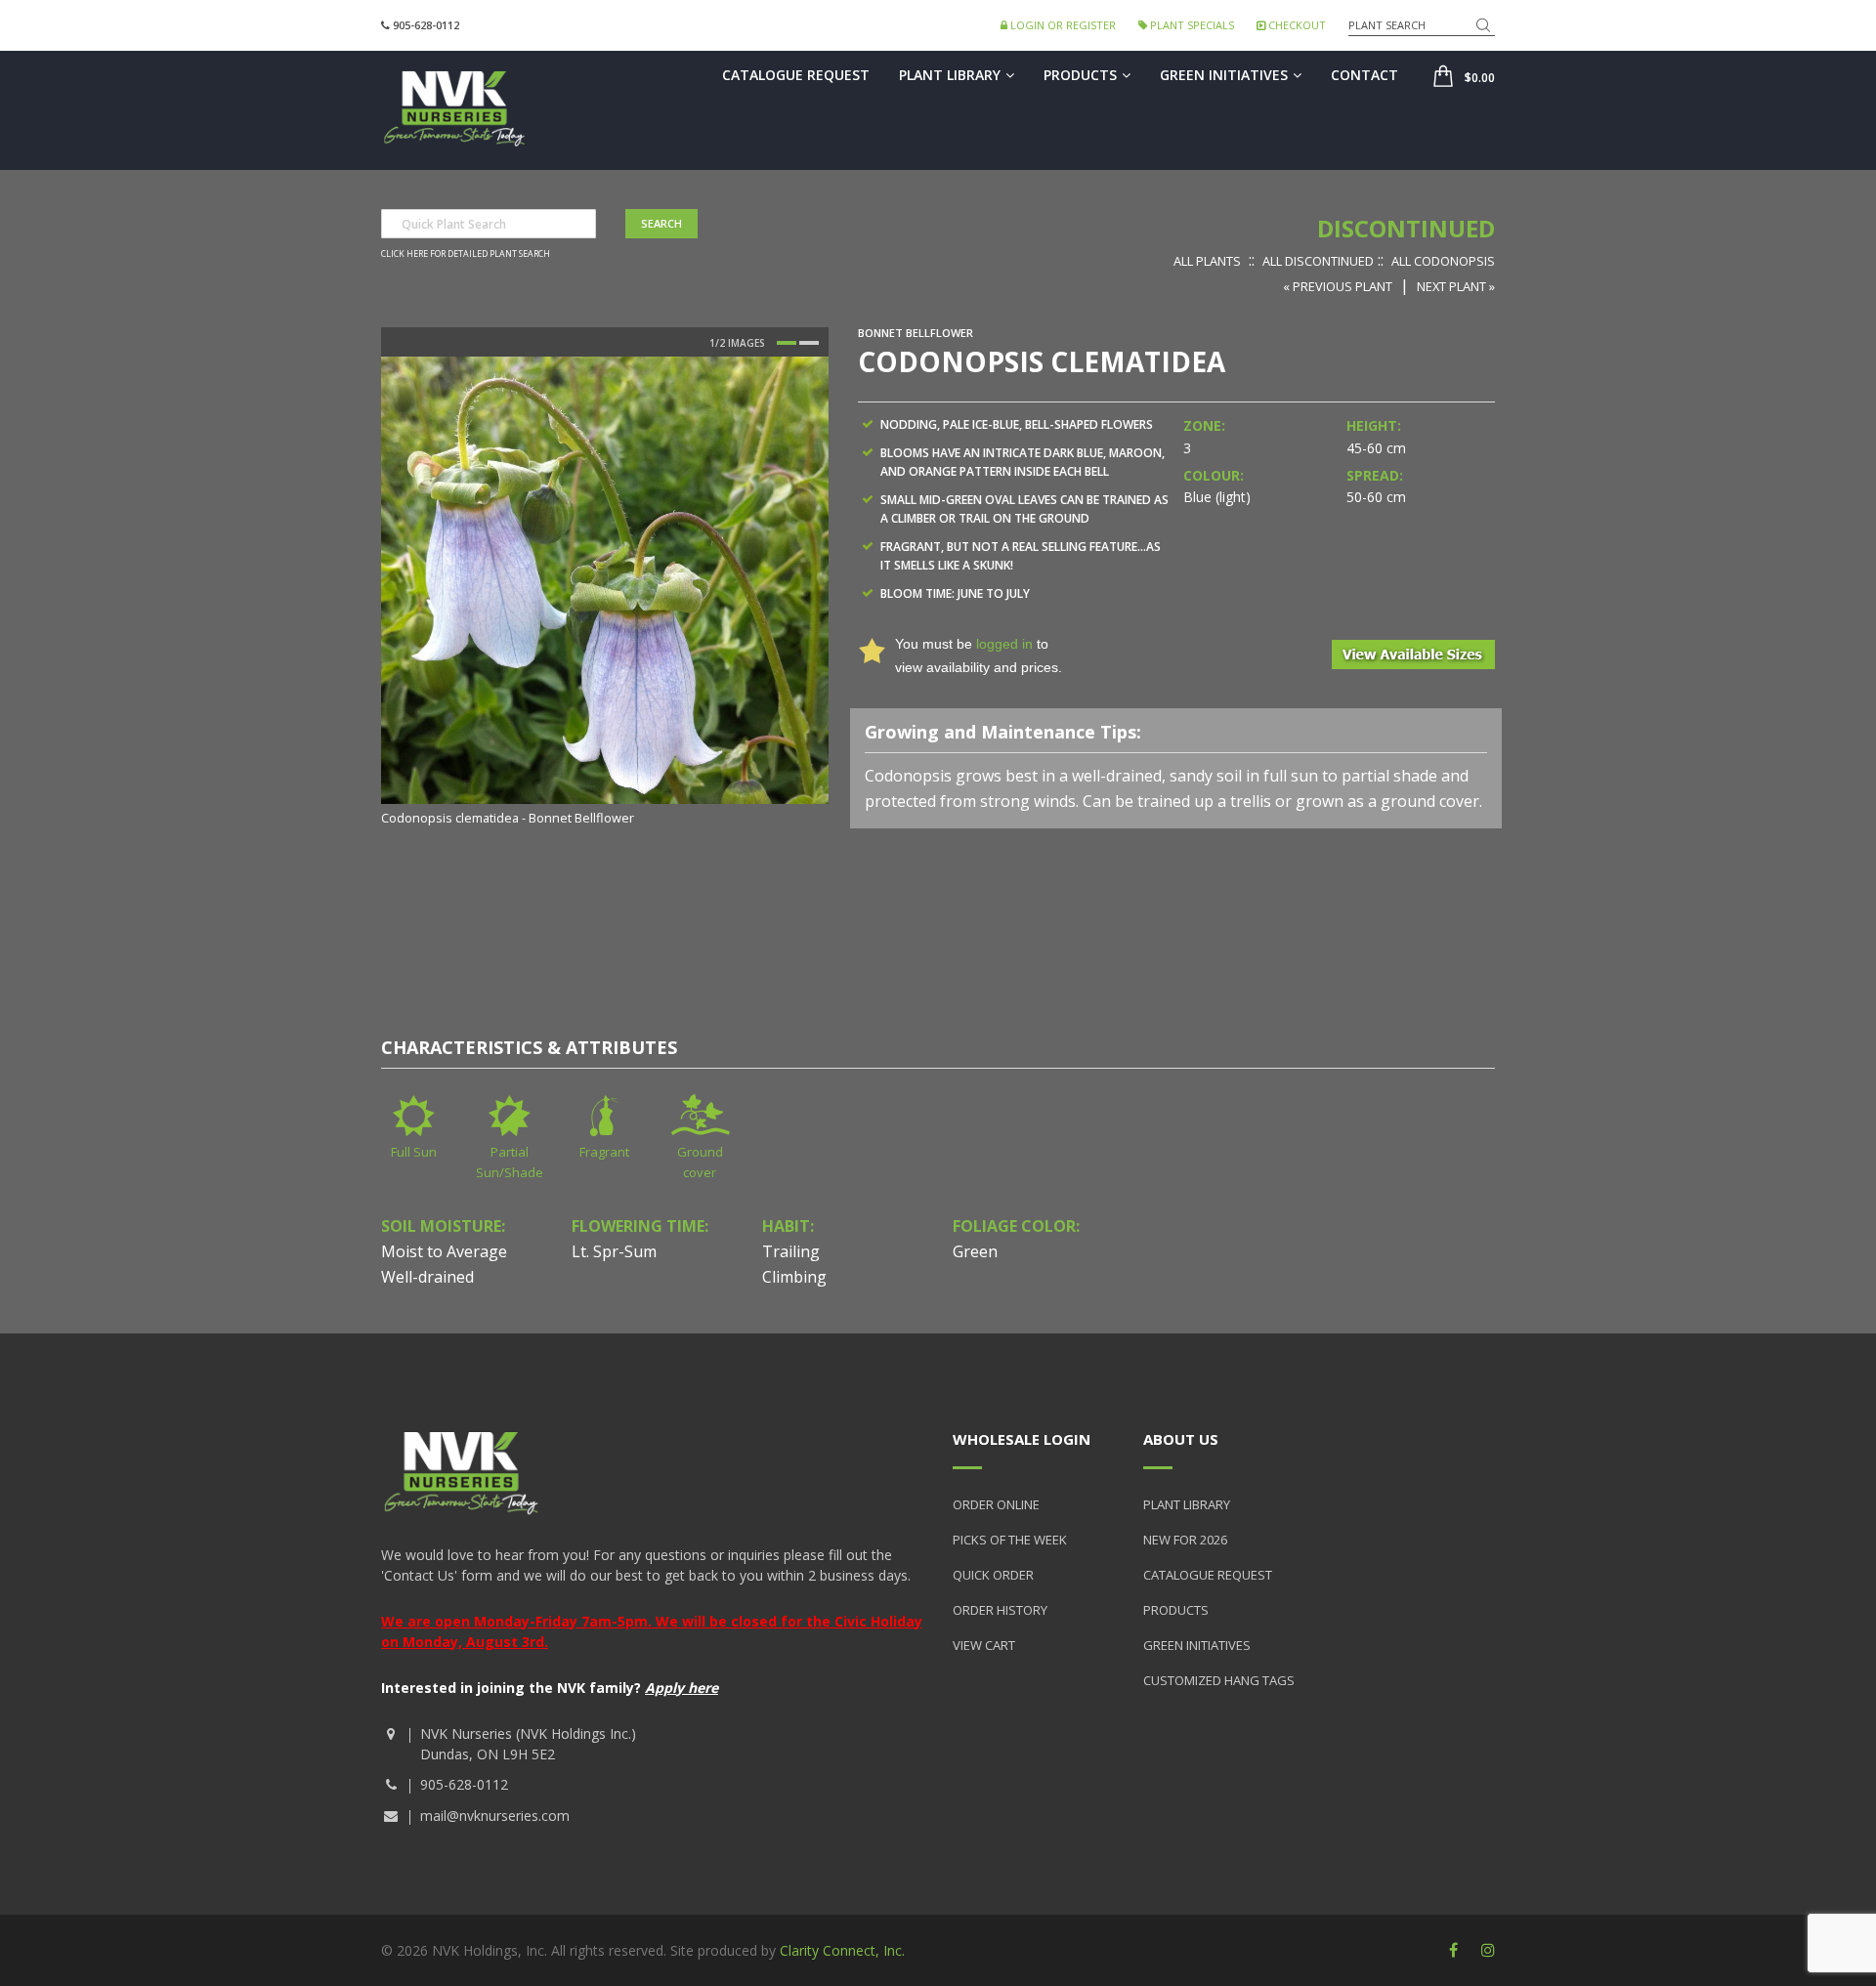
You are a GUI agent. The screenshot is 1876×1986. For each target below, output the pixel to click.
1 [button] (787, 343)
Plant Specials (1191, 25)
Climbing (794, 1277)
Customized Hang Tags (1219, 1680)
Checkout (1296, 25)
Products (1080, 75)
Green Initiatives (1224, 75)
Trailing (791, 1251)
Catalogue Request (796, 75)
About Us (1181, 1439)
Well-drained (427, 1277)
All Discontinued (1318, 261)
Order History (1000, 1610)
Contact (1364, 75)
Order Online (996, 1504)
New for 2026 (1185, 1540)
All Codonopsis (1443, 261)
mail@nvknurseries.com (495, 1816)
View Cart (984, 1645)
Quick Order (993, 1575)
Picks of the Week (1010, 1540)
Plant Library (950, 75)
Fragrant (604, 1152)
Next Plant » (1456, 286)
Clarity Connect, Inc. (842, 1950)
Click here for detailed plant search (466, 254)
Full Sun (414, 1152)
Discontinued (1406, 228)
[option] (605, 593)
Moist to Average (444, 1251)
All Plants (1207, 261)
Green (975, 1251)
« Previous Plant (1338, 286)
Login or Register (1062, 25)
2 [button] (809, 343)
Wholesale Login (1022, 1439)
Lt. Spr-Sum (614, 1251)
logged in (1004, 644)
